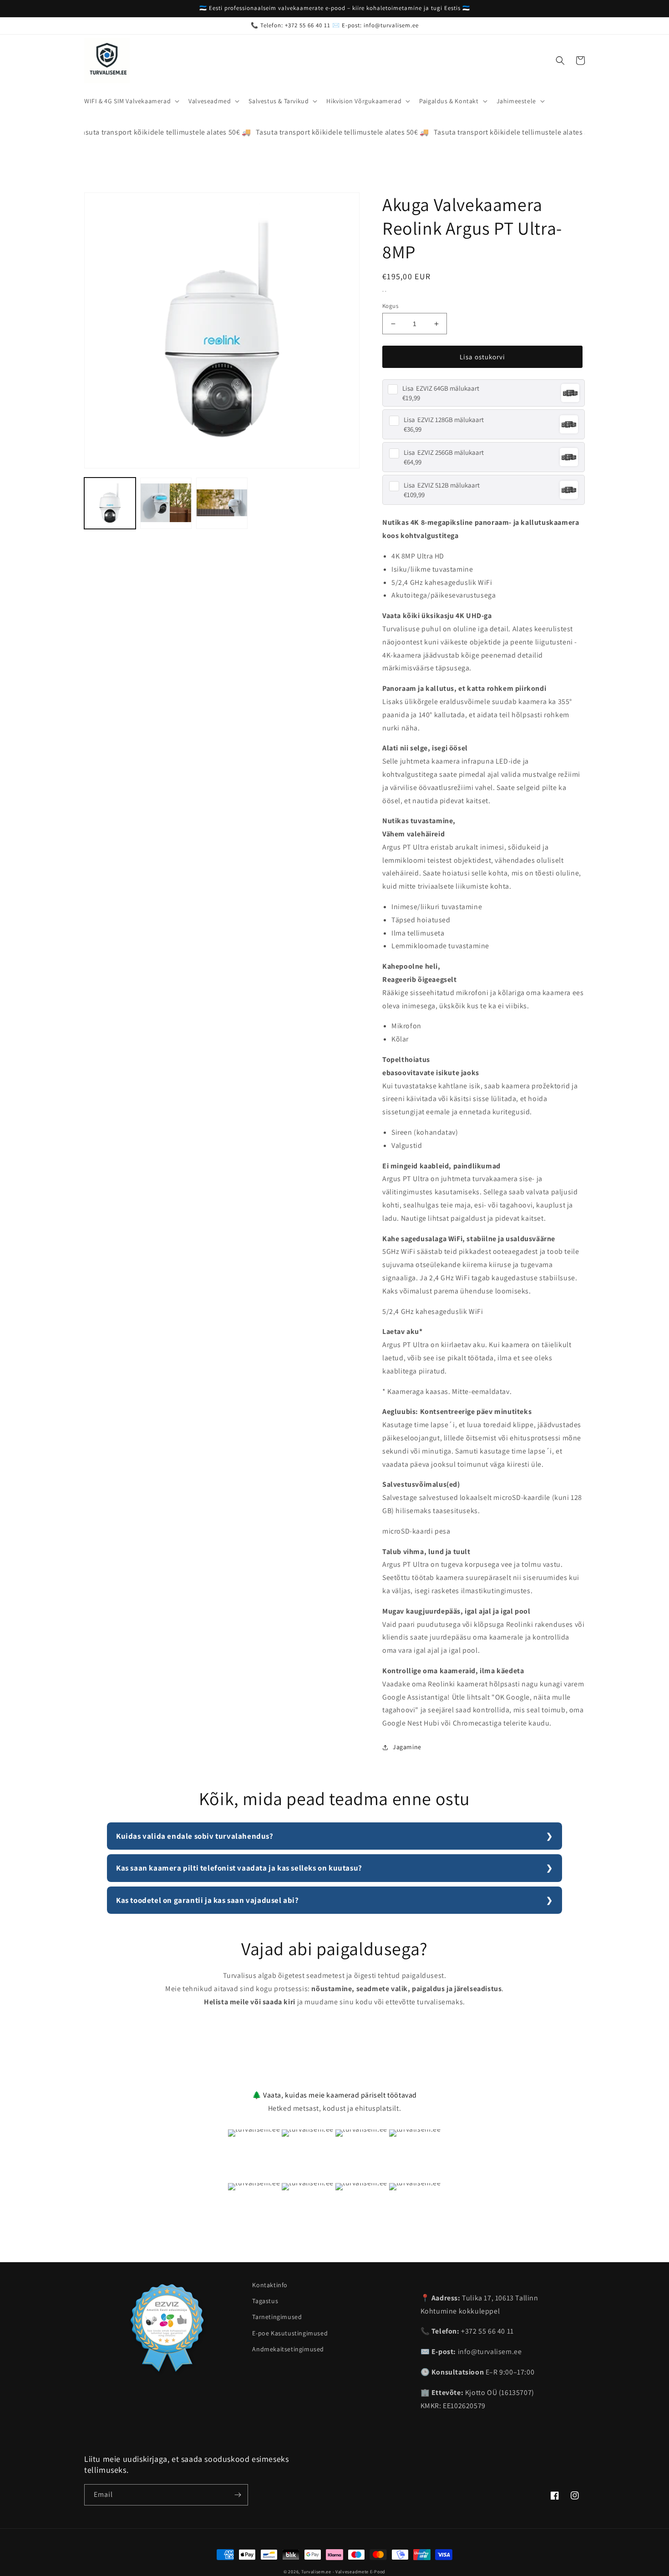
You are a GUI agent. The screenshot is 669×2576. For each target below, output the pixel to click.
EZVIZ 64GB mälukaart (441, 388)
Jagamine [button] (407, 1747)
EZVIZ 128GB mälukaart (444, 420)
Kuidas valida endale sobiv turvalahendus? (195, 1836)
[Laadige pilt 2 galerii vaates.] (166, 503)
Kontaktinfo (270, 2285)
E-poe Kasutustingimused (290, 2333)
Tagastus (265, 2301)
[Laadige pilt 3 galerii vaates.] (222, 503)
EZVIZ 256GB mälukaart (444, 452)
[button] (131, 101)
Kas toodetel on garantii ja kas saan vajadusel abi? (208, 1900)
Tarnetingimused (277, 2317)
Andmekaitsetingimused (288, 2349)
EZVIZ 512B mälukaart (442, 485)
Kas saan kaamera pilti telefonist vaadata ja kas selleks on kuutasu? (239, 1868)
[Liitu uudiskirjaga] (238, 2495)
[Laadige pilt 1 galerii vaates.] (110, 503)
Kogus (390, 306)
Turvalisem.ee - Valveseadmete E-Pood (343, 2572)
